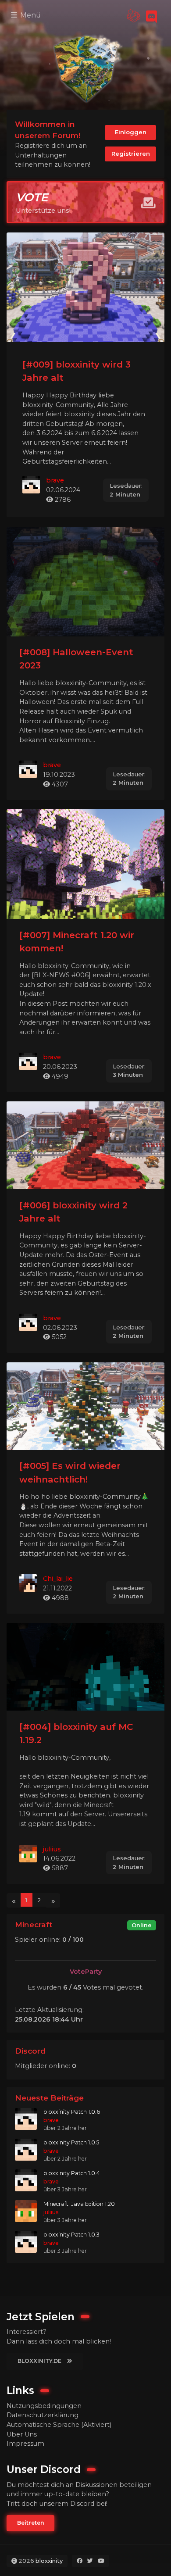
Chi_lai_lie (58, 1579)
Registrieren (131, 154)
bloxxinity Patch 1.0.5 (71, 2142)
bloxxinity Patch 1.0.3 (71, 2235)
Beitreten (30, 2523)
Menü (30, 15)
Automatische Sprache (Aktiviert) (59, 2425)
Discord (30, 2051)
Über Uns (22, 2434)
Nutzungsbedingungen (44, 2406)
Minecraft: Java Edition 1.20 (79, 2204)
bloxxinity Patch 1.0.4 (72, 2173)
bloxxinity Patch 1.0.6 (72, 2112)
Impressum (25, 2444)
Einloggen (131, 132)
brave (55, 480)
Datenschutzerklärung (43, 2415)
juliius (52, 1849)
